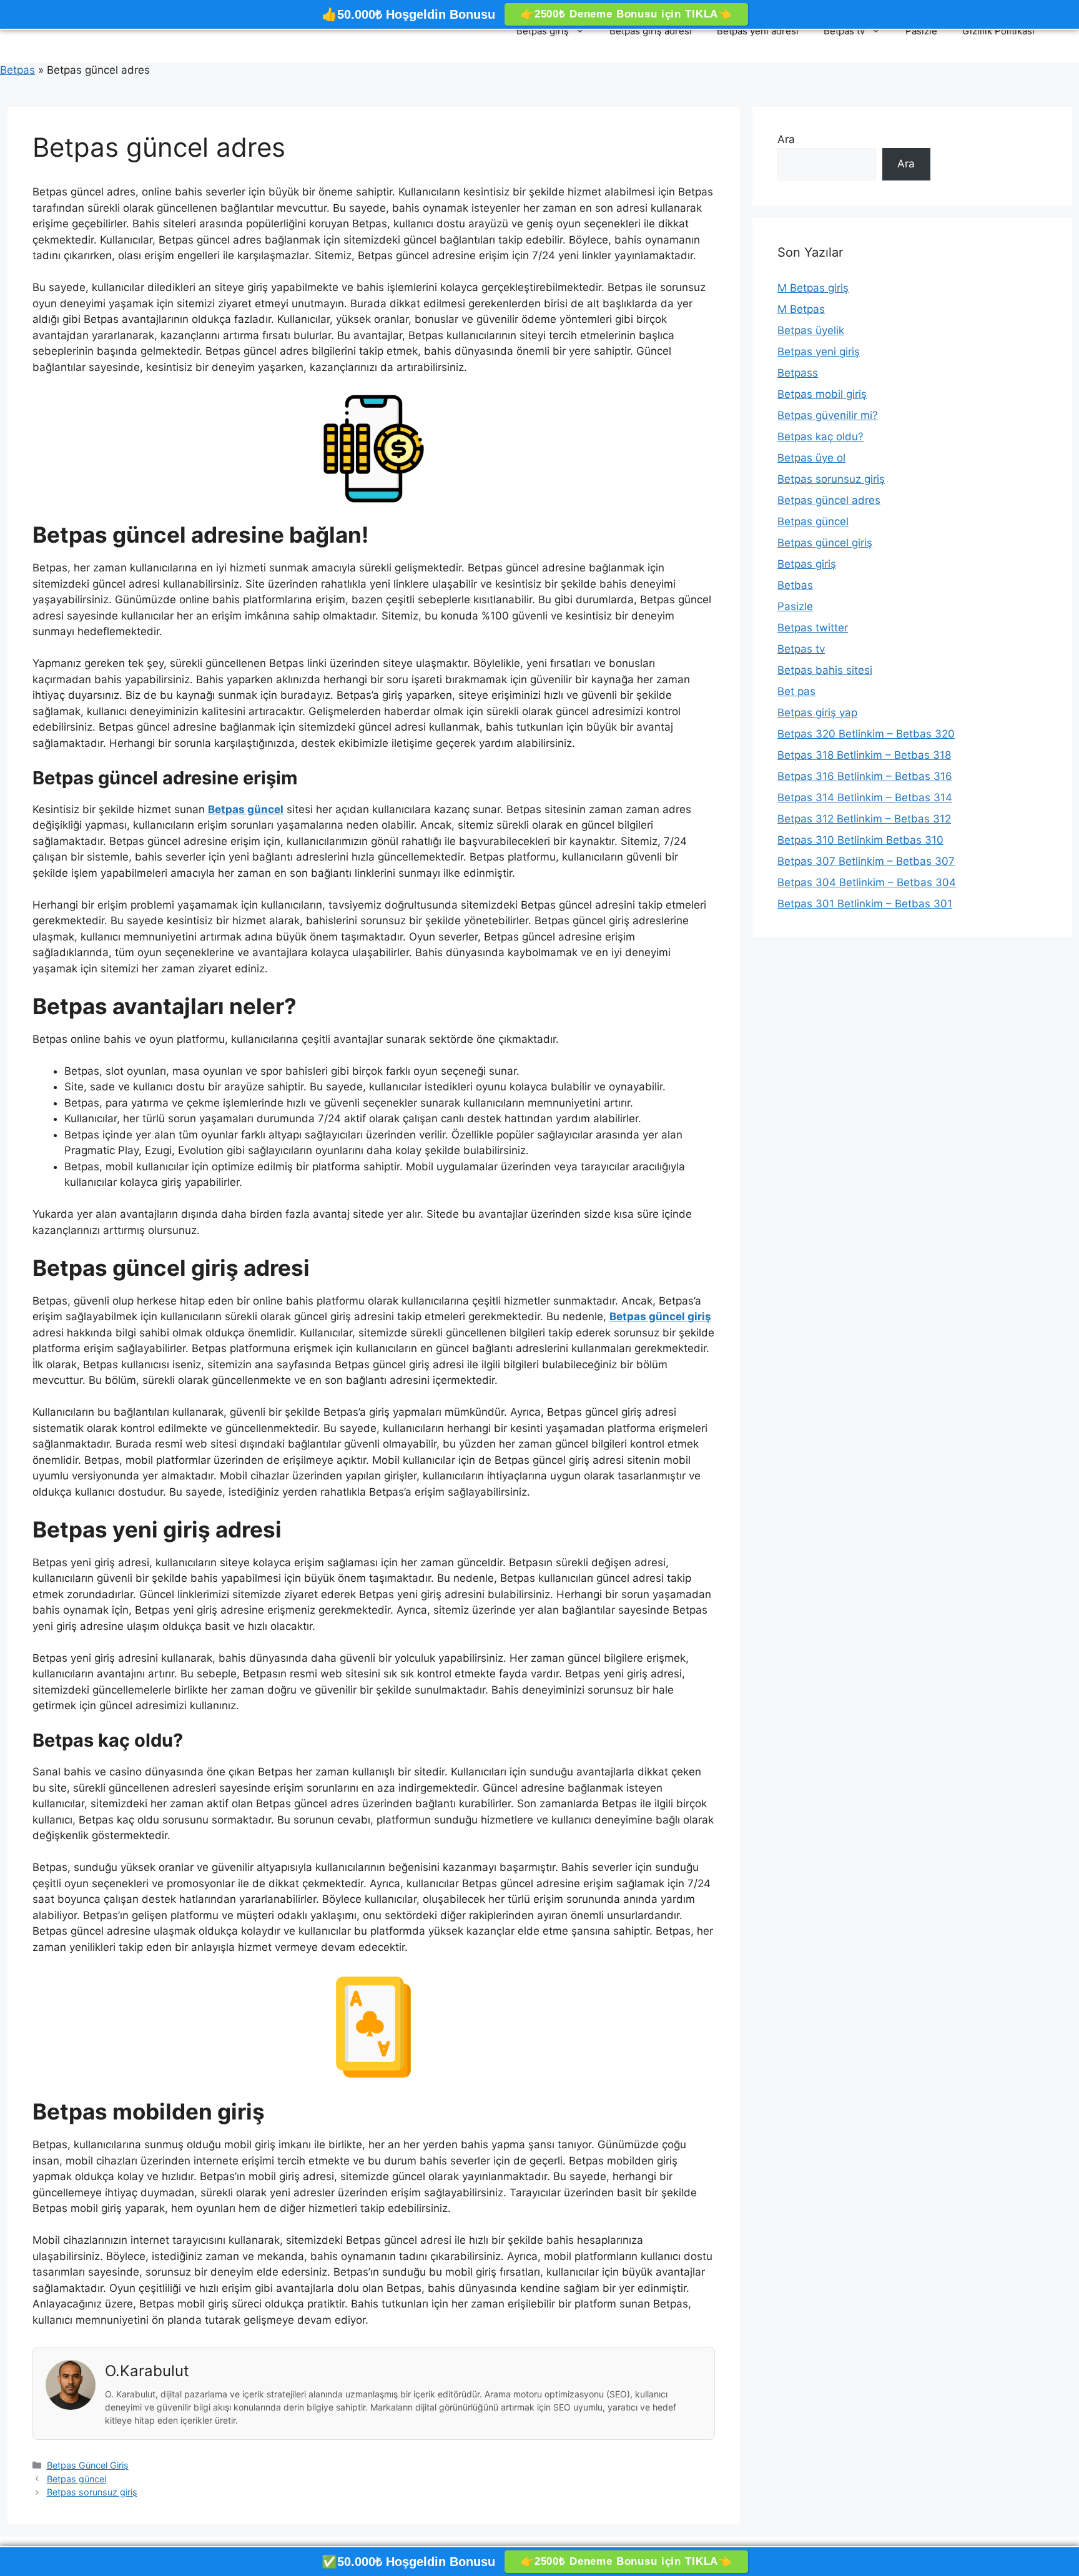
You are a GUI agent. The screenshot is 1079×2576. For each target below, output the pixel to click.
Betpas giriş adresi (651, 31)
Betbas (795, 585)
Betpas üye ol (811, 458)
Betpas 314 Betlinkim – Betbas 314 (865, 797)
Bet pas (796, 691)
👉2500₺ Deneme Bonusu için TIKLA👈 (626, 14)
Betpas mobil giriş (822, 394)
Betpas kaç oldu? (820, 437)
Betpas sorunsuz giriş (92, 2492)
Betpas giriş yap (817, 713)
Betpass (798, 373)
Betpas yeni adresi (758, 31)
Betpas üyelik (811, 330)
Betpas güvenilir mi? (828, 415)
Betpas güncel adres (829, 500)
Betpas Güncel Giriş (88, 2465)
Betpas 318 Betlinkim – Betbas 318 (864, 755)
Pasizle (921, 31)
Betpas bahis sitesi (825, 670)
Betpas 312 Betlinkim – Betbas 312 (864, 819)
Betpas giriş (543, 31)
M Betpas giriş (813, 288)
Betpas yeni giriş (819, 352)
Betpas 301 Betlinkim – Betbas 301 (865, 904)
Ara (786, 139)
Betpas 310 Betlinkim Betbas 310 (860, 840)
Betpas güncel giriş (825, 543)
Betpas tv (844, 31)
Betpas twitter (813, 628)
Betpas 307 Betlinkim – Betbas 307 (866, 861)
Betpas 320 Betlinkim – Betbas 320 (866, 734)
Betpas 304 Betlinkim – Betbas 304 (867, 882)
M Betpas (801, 309)
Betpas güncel (76, 2479)
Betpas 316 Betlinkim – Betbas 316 (865, 776)
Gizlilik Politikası (998, 31)
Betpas (17, 70)
